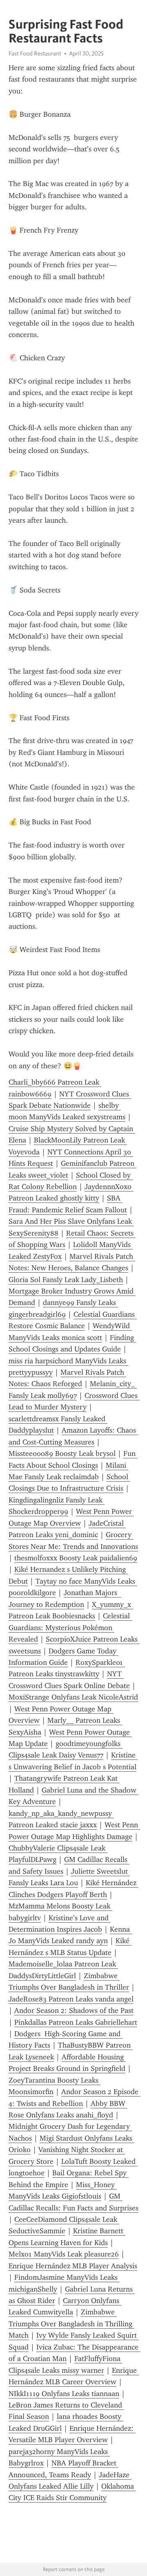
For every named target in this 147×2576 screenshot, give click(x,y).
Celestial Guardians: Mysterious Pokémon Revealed (70, 1627)
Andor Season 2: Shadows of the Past (74, 2010)
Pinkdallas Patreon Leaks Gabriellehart (76, 2022)
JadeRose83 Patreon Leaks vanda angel (71, 1999)
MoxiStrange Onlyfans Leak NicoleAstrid (73, 1697)
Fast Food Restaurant (35, 53)
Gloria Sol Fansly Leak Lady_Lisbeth (66, 1280)
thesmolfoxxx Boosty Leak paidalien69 (76, 1558)
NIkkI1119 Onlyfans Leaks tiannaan (64, 2394)
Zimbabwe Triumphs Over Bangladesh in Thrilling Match (71, 2324)
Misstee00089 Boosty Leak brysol (62, 1453)
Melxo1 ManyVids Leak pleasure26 (64, 2254)
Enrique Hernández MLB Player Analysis (73, 2266)
